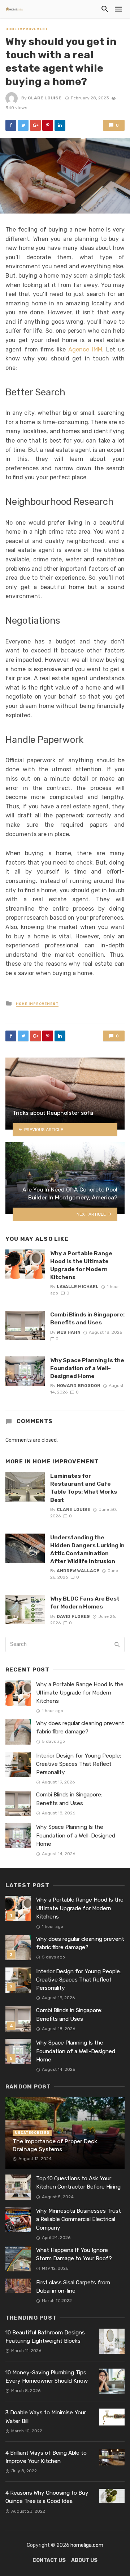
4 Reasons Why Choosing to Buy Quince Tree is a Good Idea (47, 2497)
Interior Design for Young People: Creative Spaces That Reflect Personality (79, 1764)
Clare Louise (45, 98)
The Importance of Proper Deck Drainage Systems (55, 2145)
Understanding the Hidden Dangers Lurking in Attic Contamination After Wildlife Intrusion (87, 1549)
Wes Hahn (69, 1332)
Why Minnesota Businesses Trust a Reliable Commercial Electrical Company (79, 2219)
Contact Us (49, 2560)
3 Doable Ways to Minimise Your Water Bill (46, 2417)
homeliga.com (87, 2545)
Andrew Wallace (78, 1571)
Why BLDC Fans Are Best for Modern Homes (85, 1603)
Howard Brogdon (79, 1386)
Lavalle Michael (78, 1287)
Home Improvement (27, 29)
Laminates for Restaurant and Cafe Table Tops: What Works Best (84, 1488)
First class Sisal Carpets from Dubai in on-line (73, 2287)
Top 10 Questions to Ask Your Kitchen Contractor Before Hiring (78, 2183)
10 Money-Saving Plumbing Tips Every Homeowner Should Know (47, 2377)
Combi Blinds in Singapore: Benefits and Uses (87, 1318)
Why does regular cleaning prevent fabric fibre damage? (80, 1727)
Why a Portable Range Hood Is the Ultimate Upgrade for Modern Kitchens (81, 1265)
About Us (84, 2560)
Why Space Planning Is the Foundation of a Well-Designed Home (87, 1368)
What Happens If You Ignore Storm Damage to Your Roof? (74, 2254)
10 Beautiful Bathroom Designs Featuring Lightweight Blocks (45, 2337)
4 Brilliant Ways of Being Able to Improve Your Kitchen (46, 2457)
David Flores (73, 1616)
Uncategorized (32, 2133)
